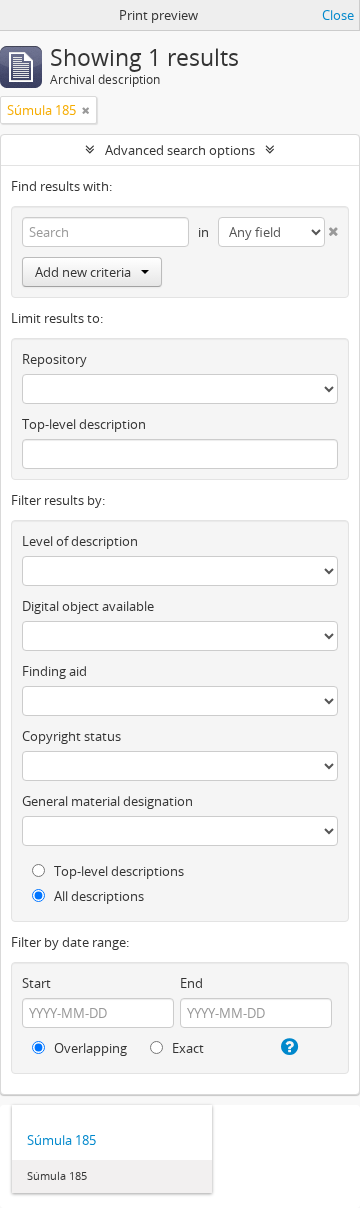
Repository (54, 359)
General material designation (107, 801)
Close (338, 15)
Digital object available (88, 606)
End (191, 983)
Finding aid (54, 671)
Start (36, 983)
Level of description (80, 541)
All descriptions (97, 896)
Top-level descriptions (117, 871)
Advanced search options (180, 150)
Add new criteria (83, 272)
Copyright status (71, 736)
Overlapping (89, 1048)
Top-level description (84, 424)
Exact (186, 1048)
